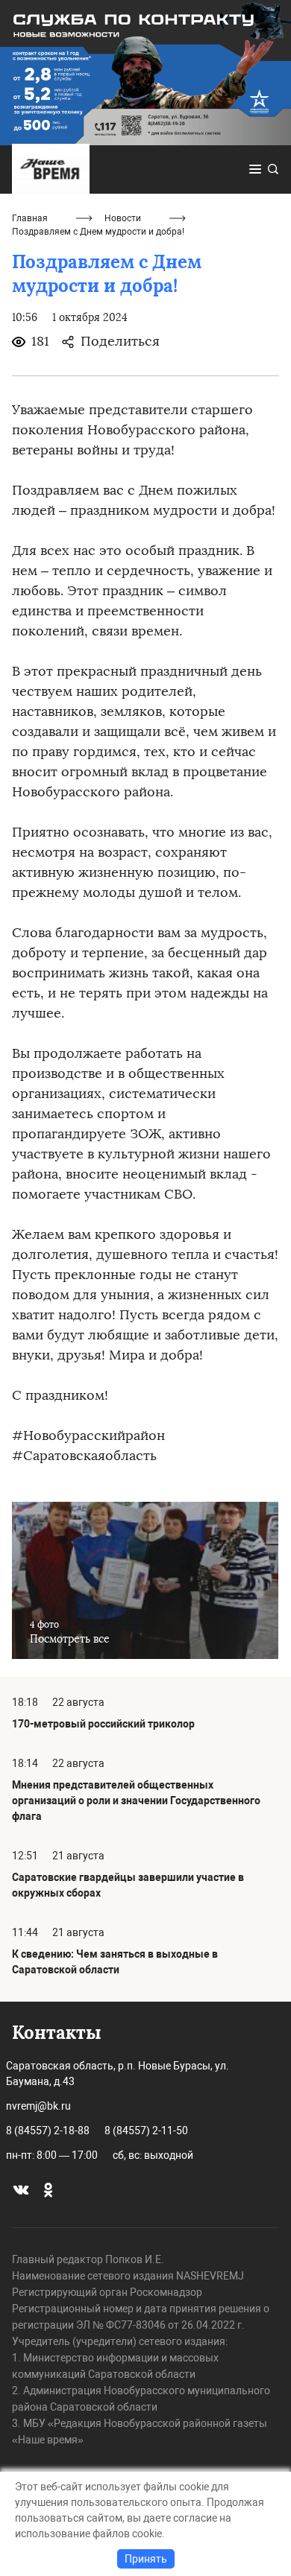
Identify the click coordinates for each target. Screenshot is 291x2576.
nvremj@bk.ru (38, 2106)
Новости (123, 218)
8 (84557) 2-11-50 (146, 2131)
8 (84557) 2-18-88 (48, 2131)
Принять (146, 2559)
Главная (30, 218)
